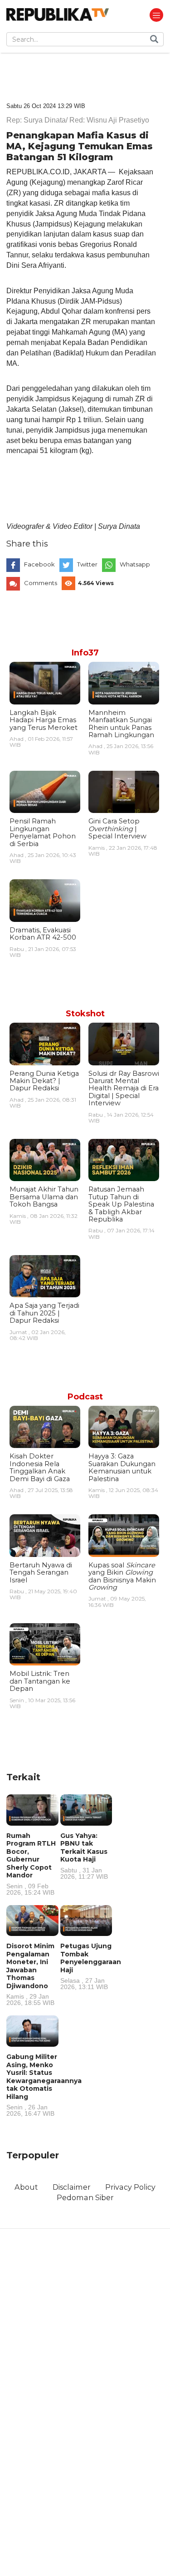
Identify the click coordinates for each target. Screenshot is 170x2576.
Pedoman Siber (85, 2197)
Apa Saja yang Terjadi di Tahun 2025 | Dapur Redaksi (44, 1313)
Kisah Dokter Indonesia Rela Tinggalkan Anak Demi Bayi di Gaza (40, 1467)
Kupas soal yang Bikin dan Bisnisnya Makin (122, 1576)
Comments (41, 583)
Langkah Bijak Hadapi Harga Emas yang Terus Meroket (44, 720)
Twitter (87, 564)
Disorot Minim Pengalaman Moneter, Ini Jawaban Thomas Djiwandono (30, 1974)
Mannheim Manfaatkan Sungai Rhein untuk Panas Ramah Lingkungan (121, 724)
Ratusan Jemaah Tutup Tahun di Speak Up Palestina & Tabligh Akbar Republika (121, 1204)
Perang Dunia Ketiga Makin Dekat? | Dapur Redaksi (44, 1081)
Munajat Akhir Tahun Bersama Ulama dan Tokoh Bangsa (44, 1197)
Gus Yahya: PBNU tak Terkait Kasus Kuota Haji (84, 1856)
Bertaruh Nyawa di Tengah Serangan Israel (41, 1573)
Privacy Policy (130, 2187)
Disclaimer (72, 2187)
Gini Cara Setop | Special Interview (117, 829)
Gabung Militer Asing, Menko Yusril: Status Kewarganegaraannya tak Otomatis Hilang (44, 2085)
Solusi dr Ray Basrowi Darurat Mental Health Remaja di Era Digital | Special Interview (124, 1089)
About (26, 2187)
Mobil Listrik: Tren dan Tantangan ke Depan (40, 1681)
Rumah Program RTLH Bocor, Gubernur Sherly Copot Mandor (31, 1864)
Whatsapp (135, 564)
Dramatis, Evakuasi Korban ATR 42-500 (43, 934)
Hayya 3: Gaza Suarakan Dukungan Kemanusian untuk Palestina (122, 1467)
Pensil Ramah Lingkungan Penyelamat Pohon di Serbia (43, 832)
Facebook (39, 564)
